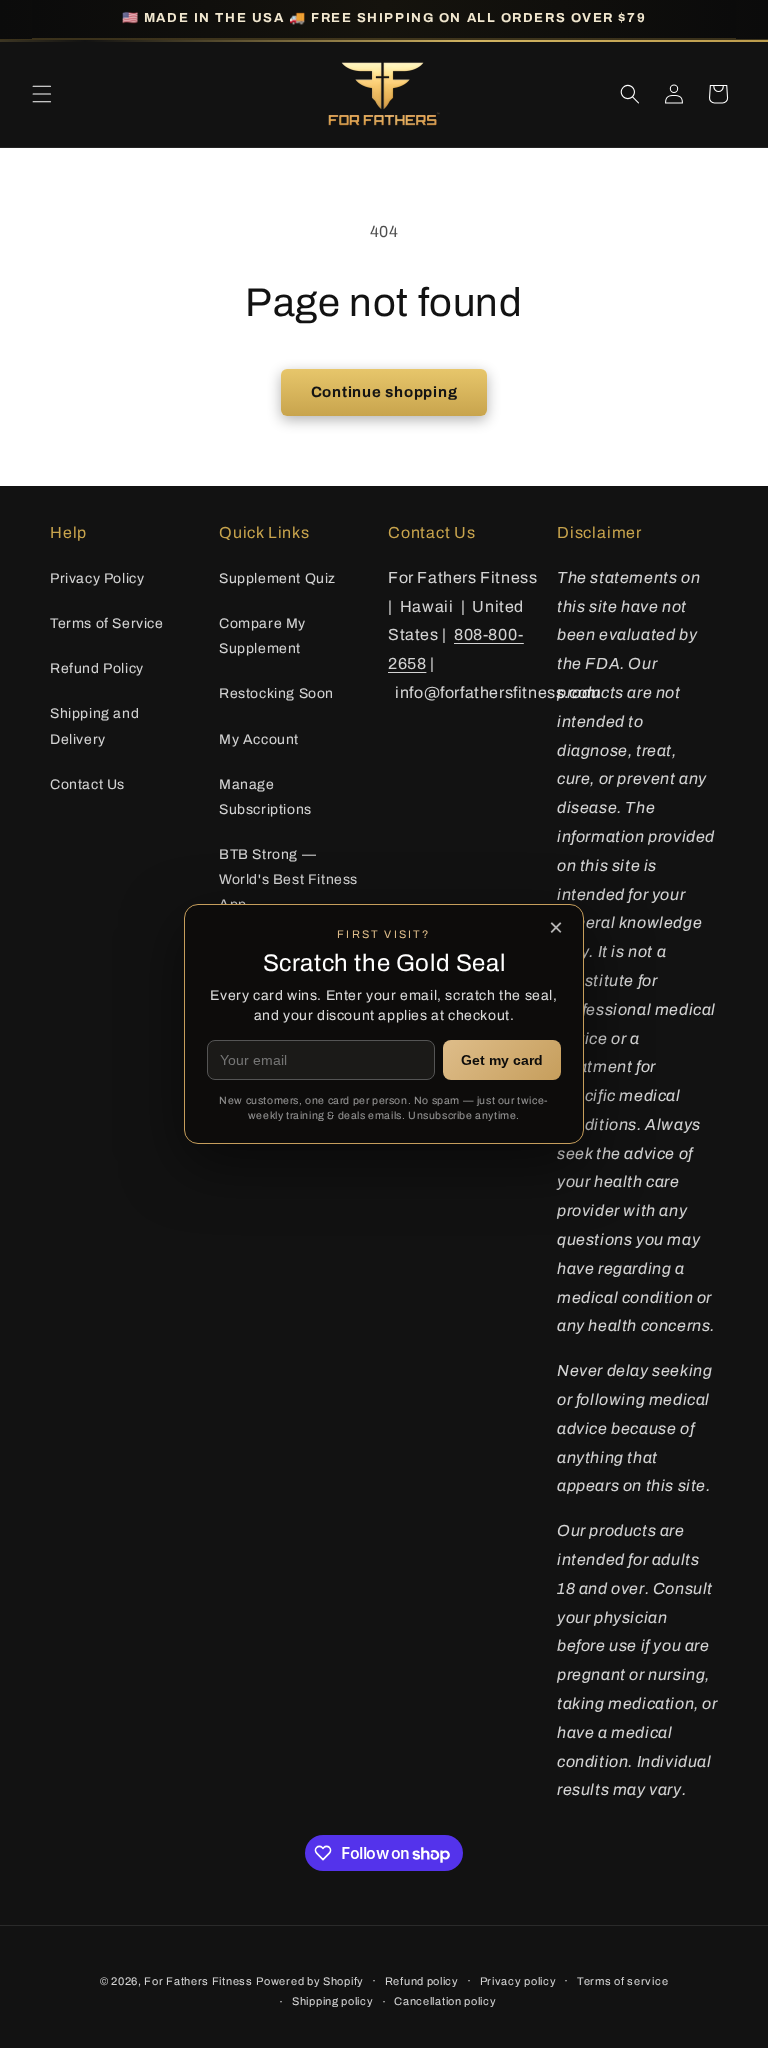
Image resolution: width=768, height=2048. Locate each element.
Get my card (502, 1060)
